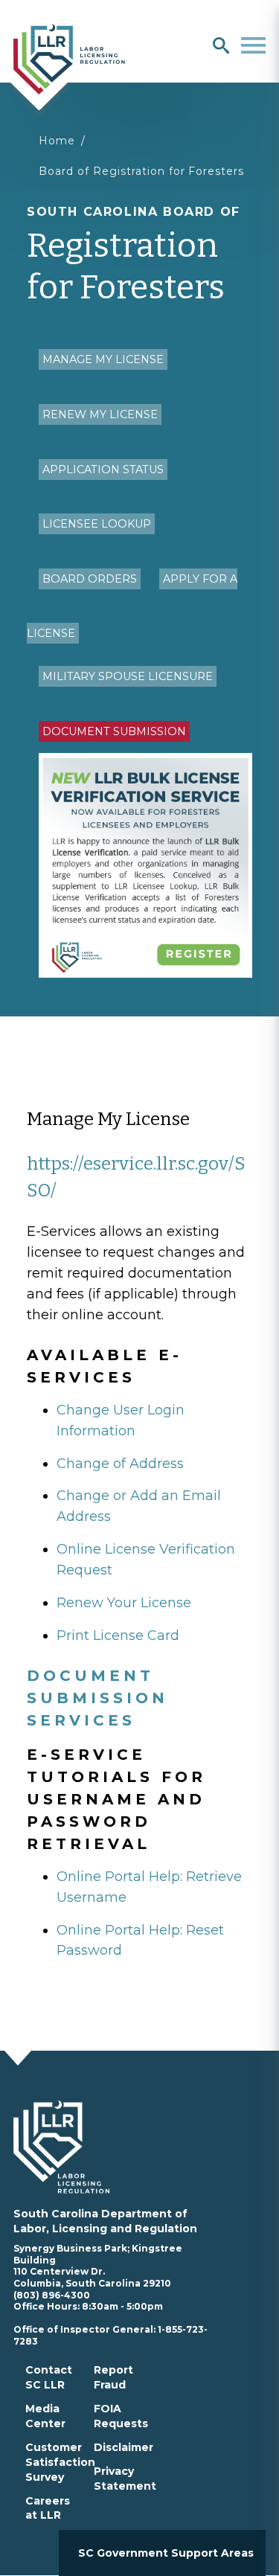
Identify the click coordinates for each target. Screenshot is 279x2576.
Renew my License (100, 414)
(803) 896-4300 (52, 2295)
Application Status (103, 470)
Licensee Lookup (97, 524)
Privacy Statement (125, 2479)
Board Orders (90, 579)
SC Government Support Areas (166, 2553)
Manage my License (103, 359)
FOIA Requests (121, 2416)
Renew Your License (124, 1603)
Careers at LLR (48, 2508)
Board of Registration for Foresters (141, 171)
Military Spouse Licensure (128, 676)
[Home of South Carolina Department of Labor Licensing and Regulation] (69, 58)
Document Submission (114, 731)
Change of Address (120, 1464)
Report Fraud (113, 2377)
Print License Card (118, 1635)
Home (57, 141)
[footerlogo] (70, 2147)
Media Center (45, 2416)
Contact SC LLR (49, 2377)
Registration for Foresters (134, 256)
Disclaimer (124, 2447)
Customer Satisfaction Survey (60, 2462)
